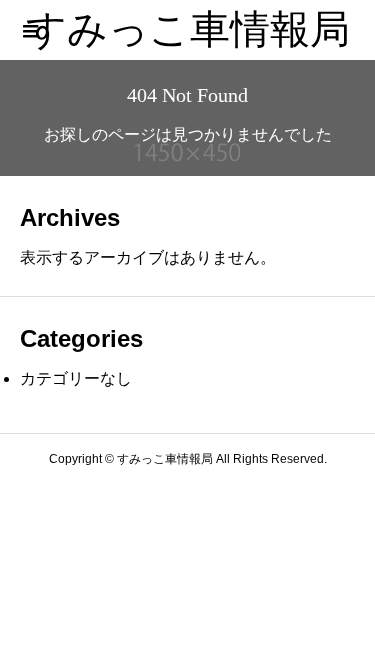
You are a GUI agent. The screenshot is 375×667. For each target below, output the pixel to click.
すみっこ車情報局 (188, 29)
